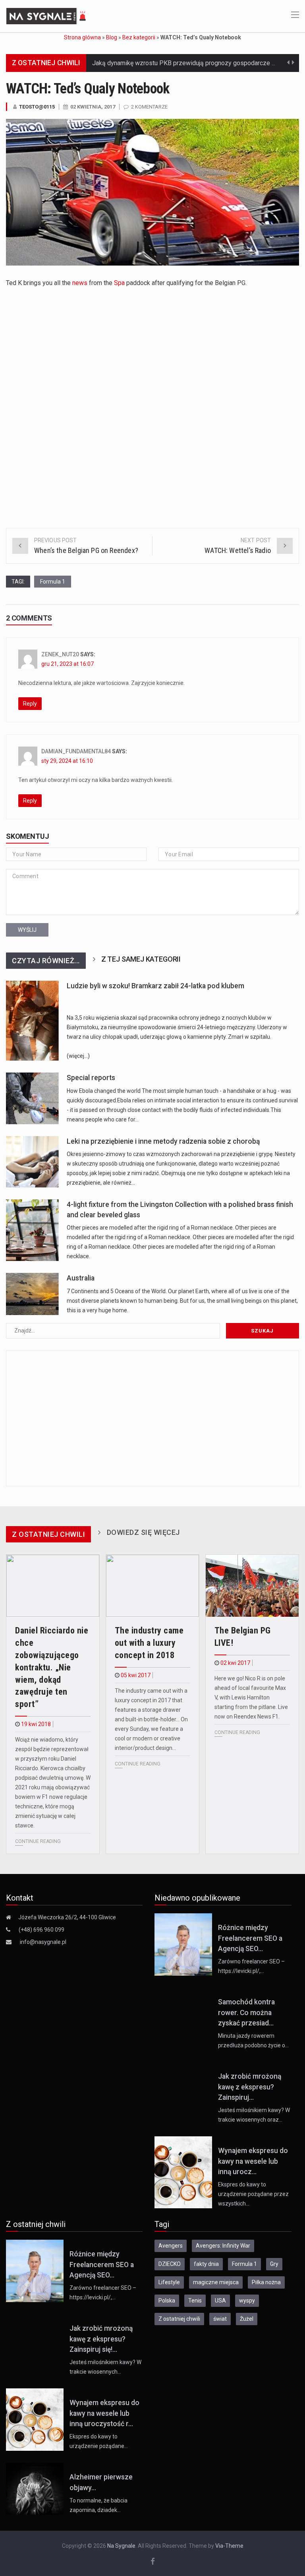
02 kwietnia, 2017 (93, 107)
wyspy (247, 2301)
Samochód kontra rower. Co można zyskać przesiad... (246, 2012)
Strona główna (82, 37)
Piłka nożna (266, 2282)
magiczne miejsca (216, 2282)
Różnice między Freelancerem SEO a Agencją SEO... (250, 1938)
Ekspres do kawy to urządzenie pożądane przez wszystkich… (253, 2194)
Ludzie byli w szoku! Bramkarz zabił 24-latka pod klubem (155, 986)
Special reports (91, 1078)
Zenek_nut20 (60, 654)
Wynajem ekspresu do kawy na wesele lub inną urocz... (253, 2161)
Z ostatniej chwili (179, 2319)
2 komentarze (149, 107)
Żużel (247, 2319)
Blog (112, 37)
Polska (167, 2301)
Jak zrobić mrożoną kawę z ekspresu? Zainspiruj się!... (101, 2339)
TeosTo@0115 (37, 107)
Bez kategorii (139, 37)
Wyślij (27, 930)
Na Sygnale (121, 2546)
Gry (274, 2264)
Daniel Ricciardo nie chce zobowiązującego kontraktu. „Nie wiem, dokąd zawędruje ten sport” (52, 1667)
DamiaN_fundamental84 (76, 751)
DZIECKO (170, 2264)
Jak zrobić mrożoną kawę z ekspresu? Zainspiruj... (250, 2087)
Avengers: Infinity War (223, 2246)
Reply (30, 704)
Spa (119, 283)
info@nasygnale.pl (43, 1942)
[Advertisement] (126, 350)
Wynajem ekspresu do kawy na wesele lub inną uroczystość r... (104, 2413)
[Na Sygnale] (47, 16)
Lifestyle (169, 2282)
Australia (81, 1278)
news (80, 283)
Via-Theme (229, 2546)
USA (220, 2301)
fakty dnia (206, 2264)
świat (220, 2319)
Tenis (195, 2301)
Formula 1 (53, 582)
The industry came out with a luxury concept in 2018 (149, 1643)
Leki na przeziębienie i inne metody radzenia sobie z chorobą (163, 1141)
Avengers (171, 2246)
